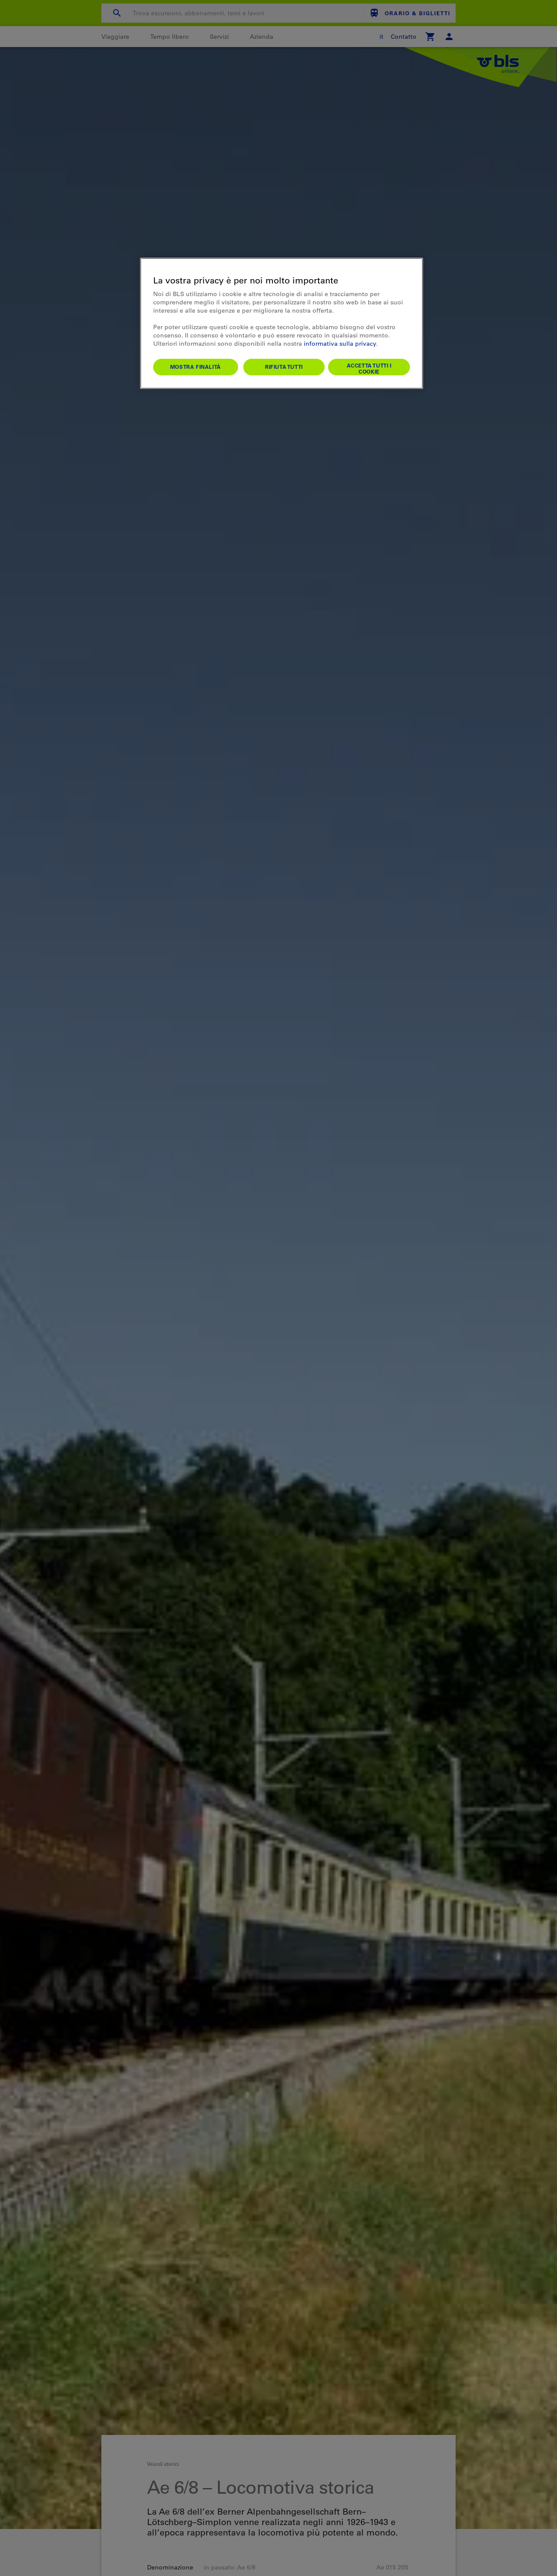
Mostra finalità (196, 367)
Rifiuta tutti (284, 367)
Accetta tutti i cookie (369, 368)
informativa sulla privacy (340, 344)
